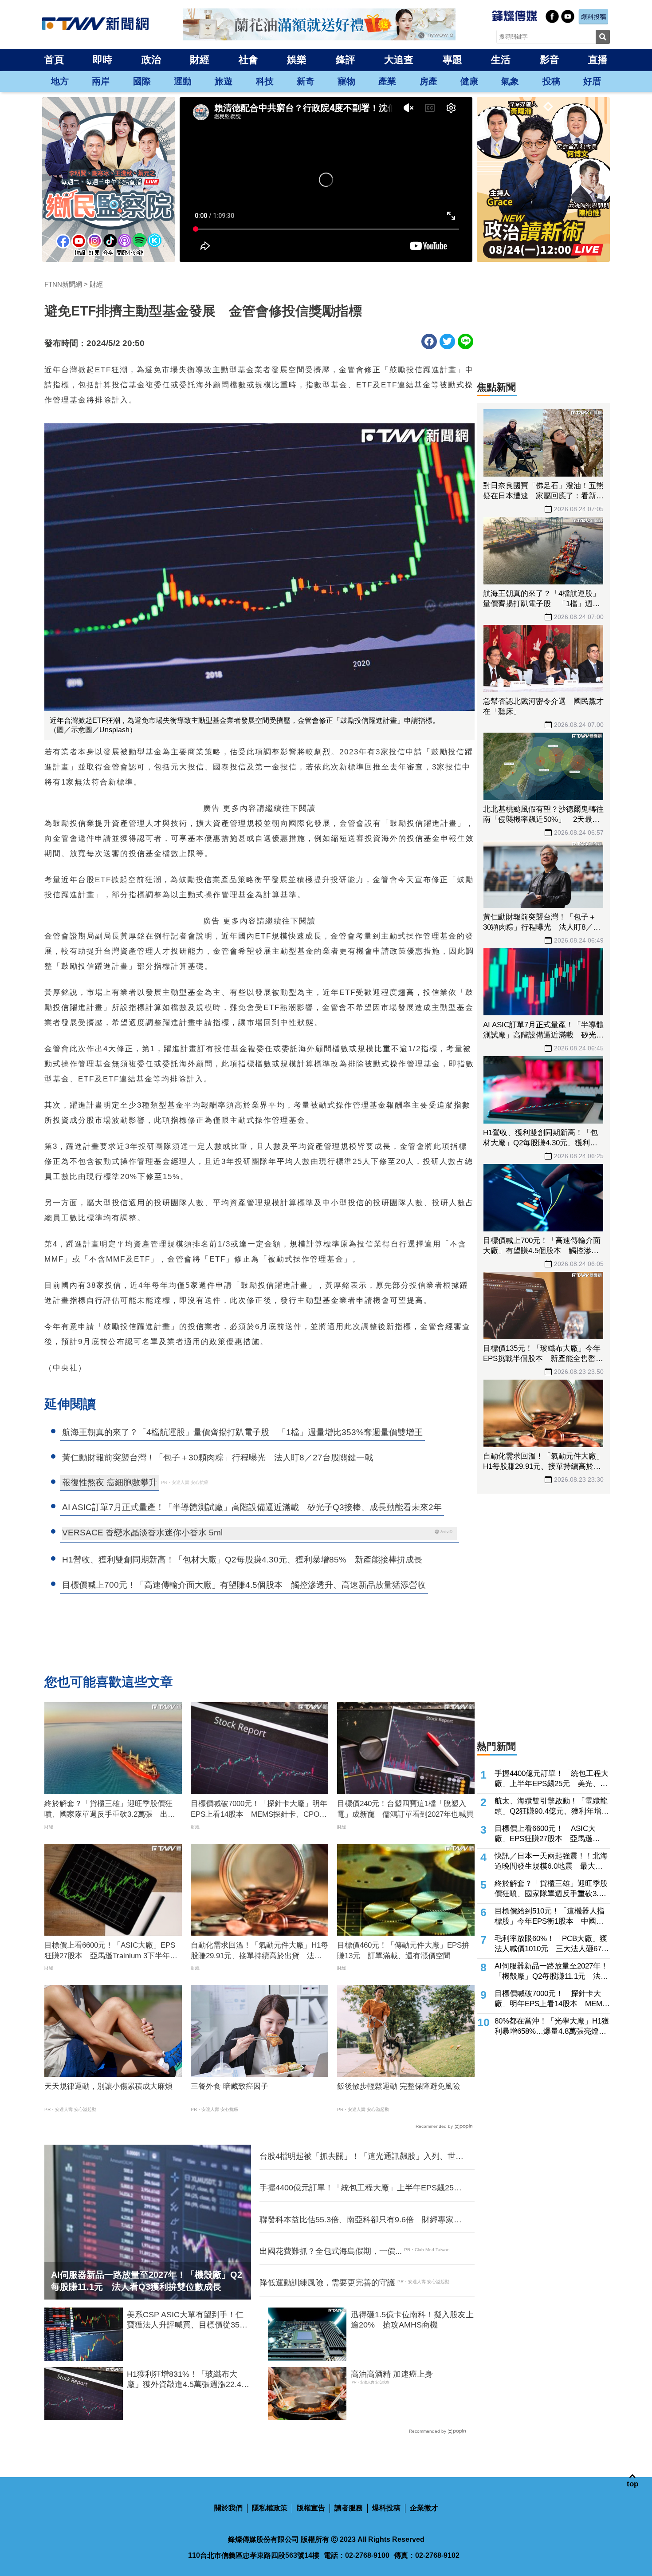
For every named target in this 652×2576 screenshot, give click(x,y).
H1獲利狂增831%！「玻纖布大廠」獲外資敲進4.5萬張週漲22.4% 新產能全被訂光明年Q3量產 (189, 2380)
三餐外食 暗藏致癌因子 (230, 2086)
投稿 (551, 81)
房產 (428, 81)
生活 (501, 60)
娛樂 (297, 60)
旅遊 (224, 81)
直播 (598, 60)
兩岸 (101, 81)
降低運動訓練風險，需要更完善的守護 (327, 2283)
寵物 (346, 81)
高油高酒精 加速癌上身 (392, 2374)
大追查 (399, 60)
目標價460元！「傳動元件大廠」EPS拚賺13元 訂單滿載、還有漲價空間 (403, 1951)
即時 (102, 60)
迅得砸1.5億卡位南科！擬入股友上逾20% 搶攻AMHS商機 (412, 2320)
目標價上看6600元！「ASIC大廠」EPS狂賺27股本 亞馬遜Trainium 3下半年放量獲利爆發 (111, 1951)
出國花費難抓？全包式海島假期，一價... (331, 2251)
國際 (142, 81)
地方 (60, 81)
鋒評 (346, 60)
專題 (452, 60)
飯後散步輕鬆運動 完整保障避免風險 (399, 2086)
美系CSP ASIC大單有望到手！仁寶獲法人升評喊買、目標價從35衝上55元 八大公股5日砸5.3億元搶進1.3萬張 (187, 2320)
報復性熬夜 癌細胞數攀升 (110, 1482)
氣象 (510, 81)
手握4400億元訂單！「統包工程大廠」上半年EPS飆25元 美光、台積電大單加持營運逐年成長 (361, 2188)
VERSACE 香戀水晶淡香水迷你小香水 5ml (142, 1533)
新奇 (306, 81)
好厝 (592, 81)
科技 (265, 81)
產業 (387, 81)
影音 (550, 60)
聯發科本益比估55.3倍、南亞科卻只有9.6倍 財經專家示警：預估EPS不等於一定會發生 (361, 2220)
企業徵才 (424, 2508)
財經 (200, 60)
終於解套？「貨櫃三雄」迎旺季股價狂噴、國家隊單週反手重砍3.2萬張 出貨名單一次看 (110, 1810)
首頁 (54, 60)
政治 (151, 60)
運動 (183, 81)
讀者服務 (349, 2508)
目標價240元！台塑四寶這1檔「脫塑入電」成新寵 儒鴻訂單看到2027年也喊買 (405, 1809)
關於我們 (228, 2508)
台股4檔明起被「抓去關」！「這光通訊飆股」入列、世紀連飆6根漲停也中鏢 (361, 2157)
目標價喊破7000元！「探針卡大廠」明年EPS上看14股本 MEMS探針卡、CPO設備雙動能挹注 (259, 1810)
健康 (469, 81)
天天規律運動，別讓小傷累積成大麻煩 (108, 2086)
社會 (248, 60)
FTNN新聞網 (63, 284)
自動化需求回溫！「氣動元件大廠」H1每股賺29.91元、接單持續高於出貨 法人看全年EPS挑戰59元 (259, 1951)
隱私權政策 (270, 2508)
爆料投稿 (386, 2508)
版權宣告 (311, 2508)
